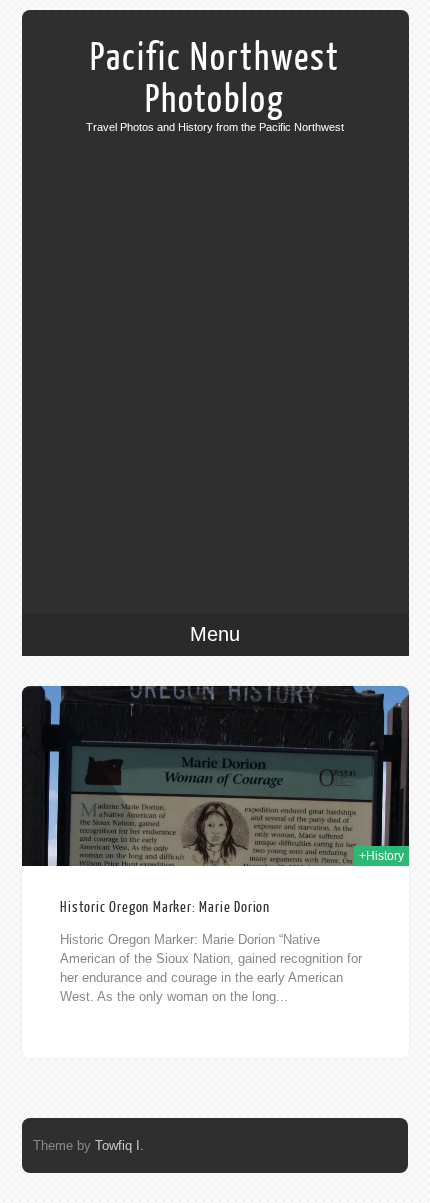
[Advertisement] (215, 358)
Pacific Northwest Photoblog (215, 79)
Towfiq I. (119, 1145)
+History (381, 856)
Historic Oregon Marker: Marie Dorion (165, 907)
